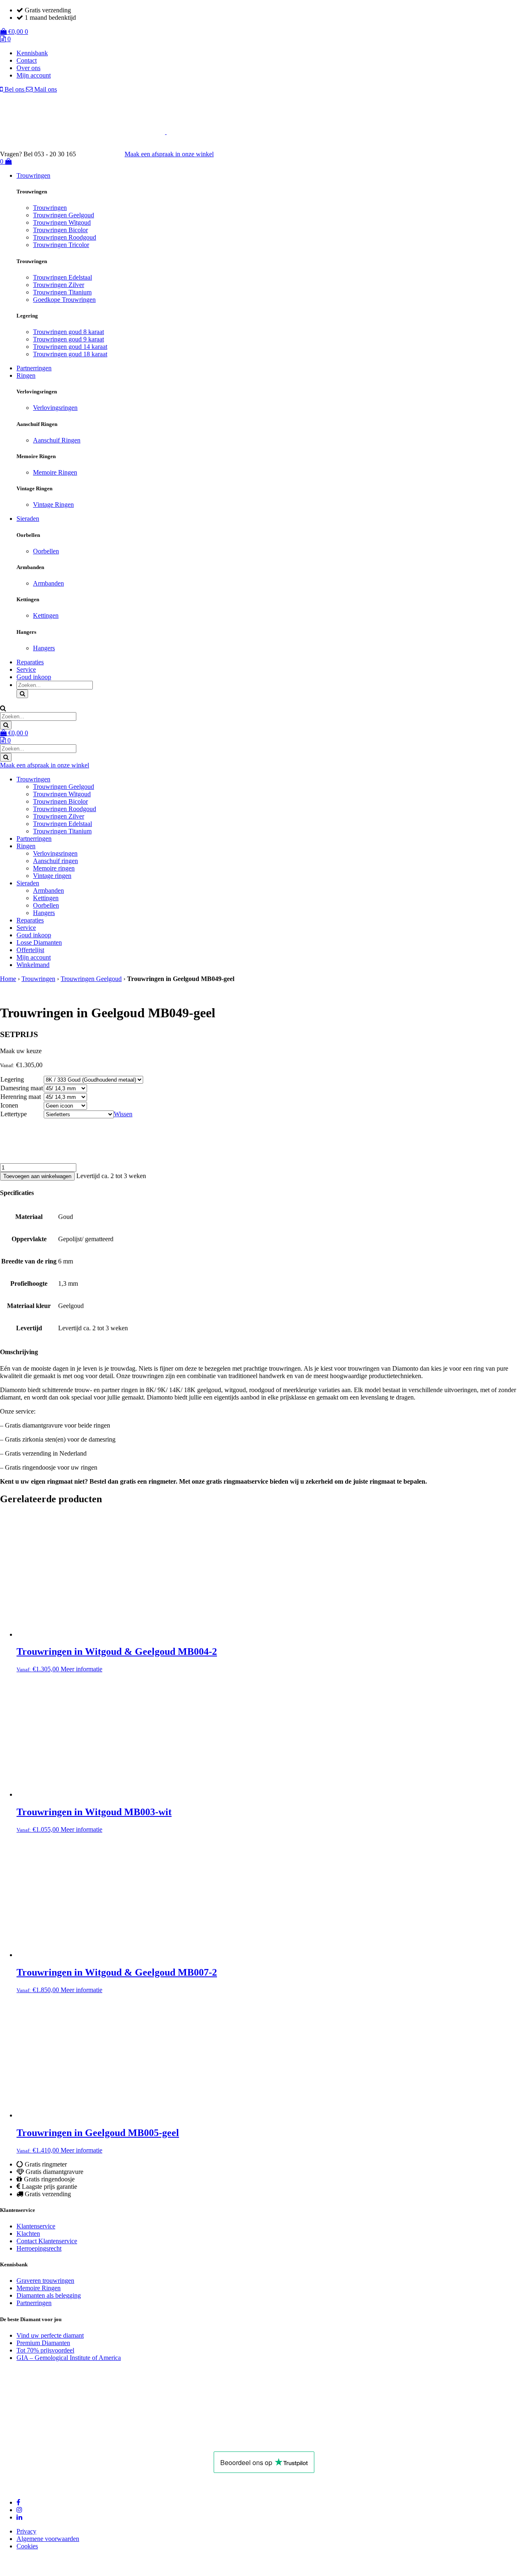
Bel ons (14, 89)
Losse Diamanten (39, 942)
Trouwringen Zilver (59, 285)
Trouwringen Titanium (62, 292)
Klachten (28, 2234)
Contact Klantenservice (47, 2241)
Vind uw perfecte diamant (50, 2335)
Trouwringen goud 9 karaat (68, 339)
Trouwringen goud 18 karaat (70, 354)
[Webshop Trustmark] (103, 2440)
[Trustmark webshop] (104, 154)
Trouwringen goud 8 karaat (68, 332)
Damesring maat (22, 1088)
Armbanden (48, 583)
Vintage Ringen (53, 505)
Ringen (26, 375)
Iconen (9, 1105)
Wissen (123, 1114)
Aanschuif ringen (55, 861)
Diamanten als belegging (49, 2295)
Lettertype (14, 1114)
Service (26, 669)
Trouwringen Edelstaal (62, 277)
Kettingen (46, 615)
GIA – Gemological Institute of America (69, 2358)
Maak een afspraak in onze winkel (169, 154)
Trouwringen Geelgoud (64, 215)
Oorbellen (46, 551)
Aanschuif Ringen (57, 440)
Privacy (26, 2531)
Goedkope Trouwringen (64, 300)
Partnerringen (34, 368)
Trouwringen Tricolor (61, 245)
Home (8, 979)
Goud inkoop (34, 677)
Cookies (27, 2546)
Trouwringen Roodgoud (65, 237)
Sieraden (28, 519)
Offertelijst (30, 950)
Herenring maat (21, 1097)
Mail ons (45, 89)
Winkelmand (33, 965)
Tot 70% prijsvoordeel (45, 2350)
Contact (27, 60)
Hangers (44, 648)
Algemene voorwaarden (48, 2539)
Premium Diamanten (43, 2343)
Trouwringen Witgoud (62, 222)
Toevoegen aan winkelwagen (37, 1176)
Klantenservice (36, 2226)
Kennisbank (32, 53)
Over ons (28, 68)
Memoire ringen (54, 868)
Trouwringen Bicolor (60, 230)
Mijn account (34, 75)
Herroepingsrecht (39, 2248)
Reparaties (30, 662)
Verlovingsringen (55, 408)
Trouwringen (33, 175)
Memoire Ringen (55, 472)
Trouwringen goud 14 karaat (70, 347)
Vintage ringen (52, 876)
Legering (12, 1079)
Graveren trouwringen (45, 2281)
